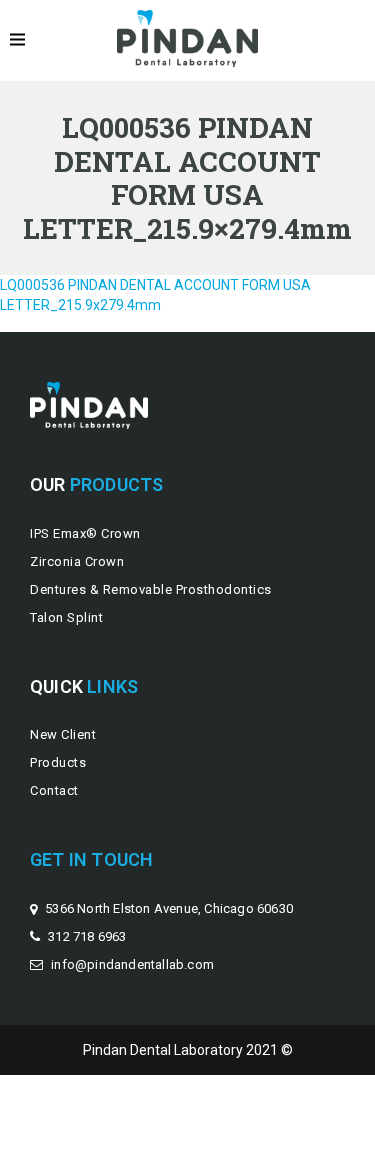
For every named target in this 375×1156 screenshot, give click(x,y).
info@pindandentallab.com (132, 964)
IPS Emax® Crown (85, 533)
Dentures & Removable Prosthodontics (151, 589)
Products (58, 762)
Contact (54, 790)
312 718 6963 (87, 936)
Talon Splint (66, 617)
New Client (63, 734)
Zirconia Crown (77, 561)
